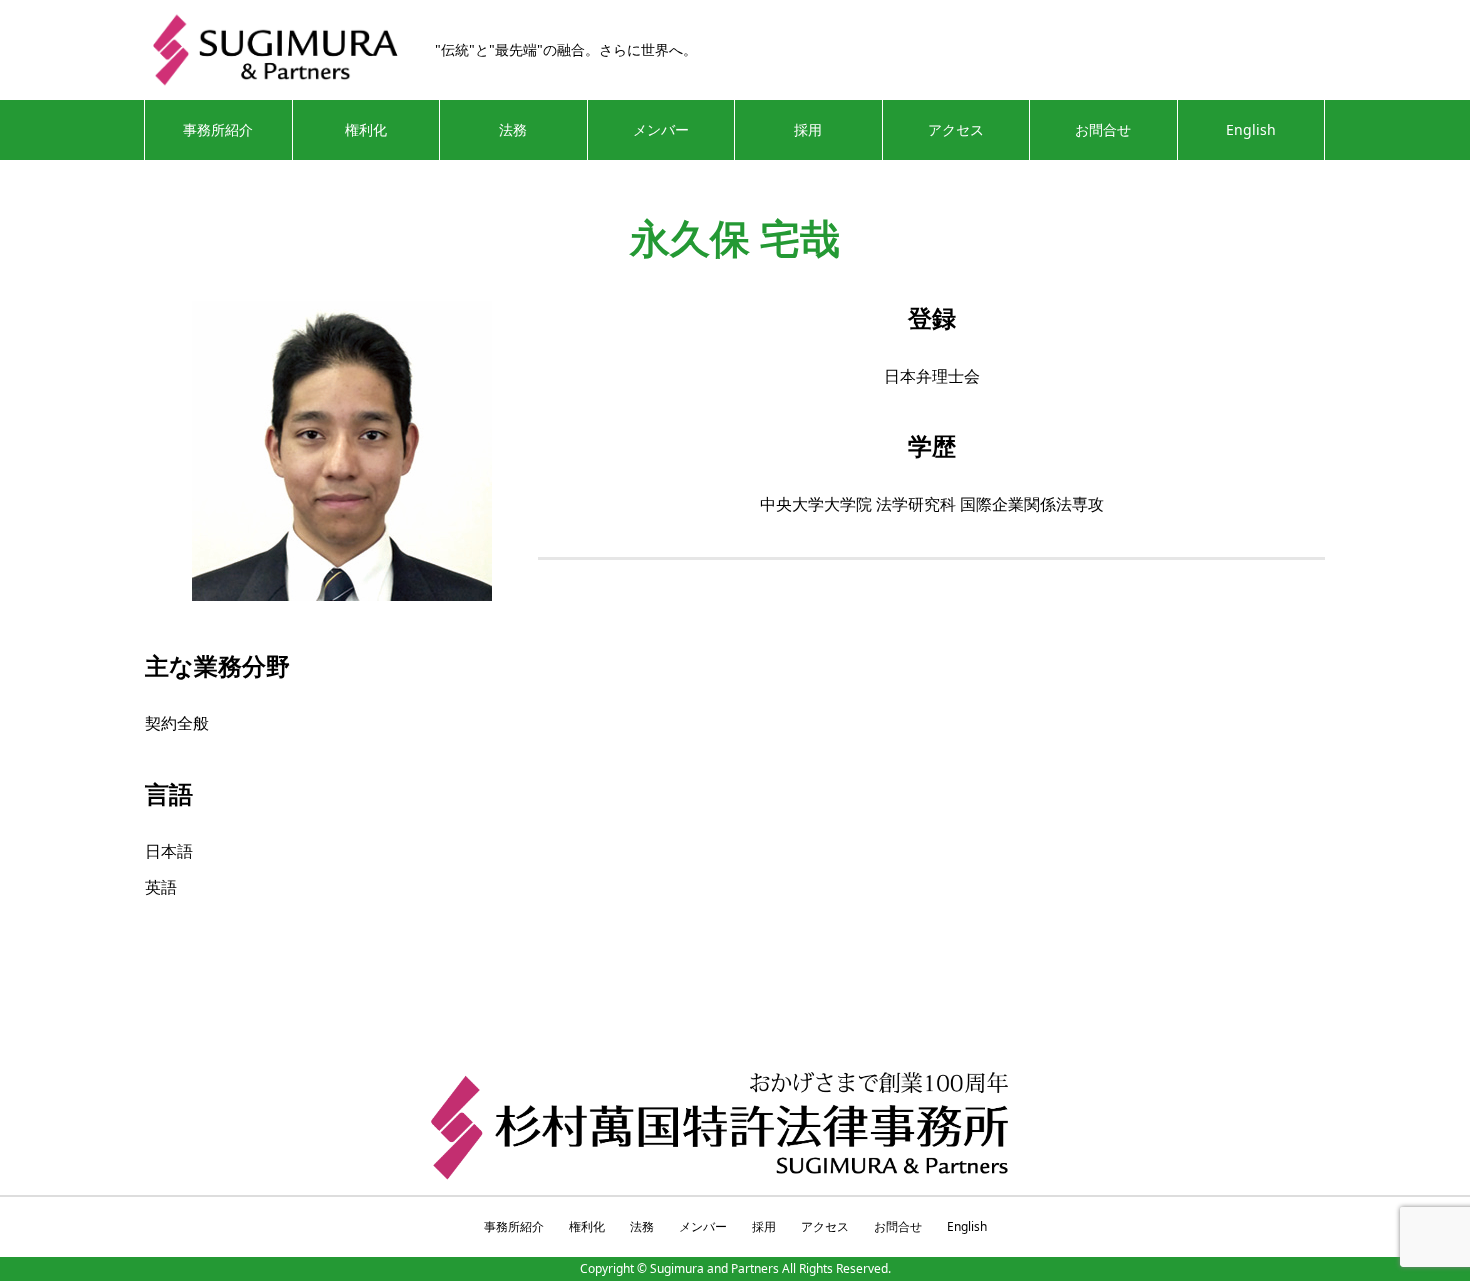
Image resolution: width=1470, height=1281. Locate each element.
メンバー (661, 129)
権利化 (366, 129)
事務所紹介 (218, 129)
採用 (808, 129)
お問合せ (1103, 129)
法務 (513, 129)
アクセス (956, 129)
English (1251, 129)
